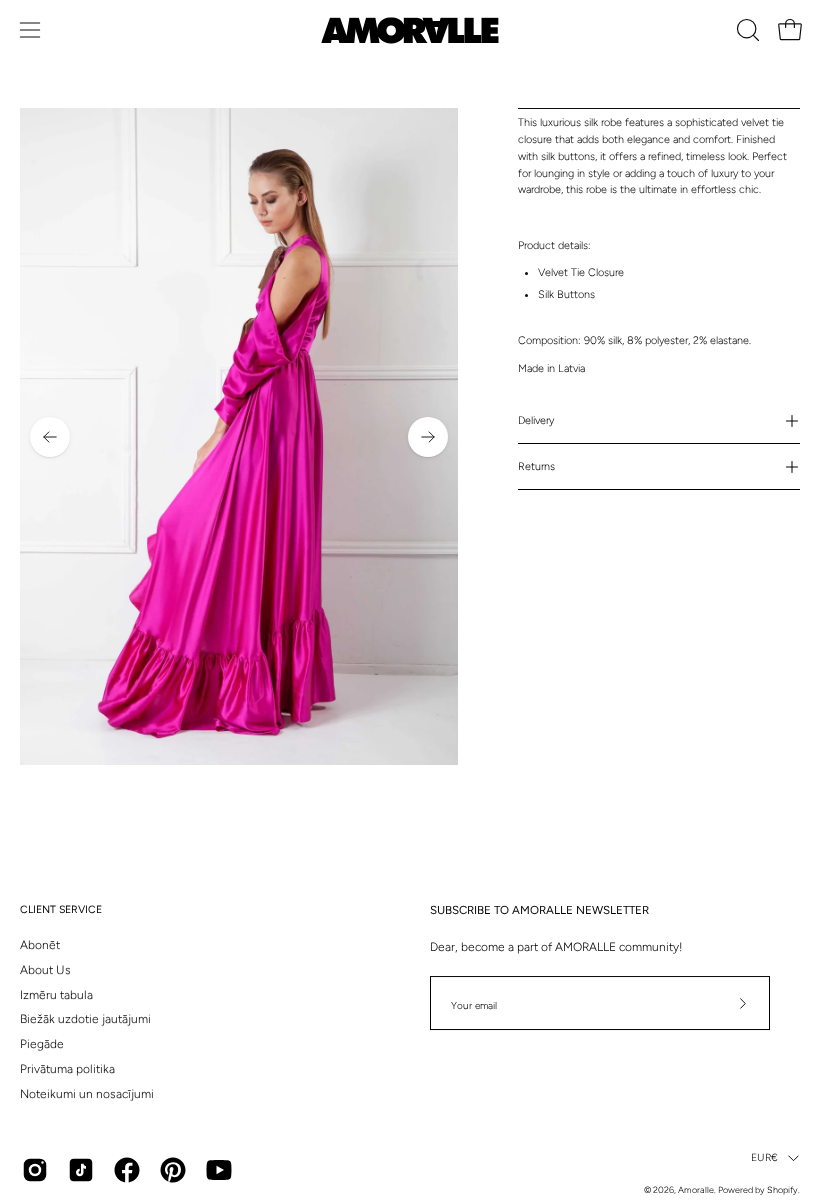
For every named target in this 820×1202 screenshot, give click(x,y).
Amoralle (696, 1189)
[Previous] (50, 437)
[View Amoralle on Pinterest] (173, 1170)
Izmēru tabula (56, 995)
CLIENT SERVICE (61, 909)
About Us (45, 970)
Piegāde (42, 1044)
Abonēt (40, 945)
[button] (746, 30)
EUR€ (764, 1157)
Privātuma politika (67, 1069)
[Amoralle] (410, 30)
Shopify (782, 1189)
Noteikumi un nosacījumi (87, 1094)
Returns (536, 466)
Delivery (536, 420)
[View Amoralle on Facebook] (127, 1170)
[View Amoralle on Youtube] (219, 1170)
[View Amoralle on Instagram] (35, 1170)
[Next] (428, 437)
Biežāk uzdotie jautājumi (85, 1019)
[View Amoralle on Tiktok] (81, 1170)
